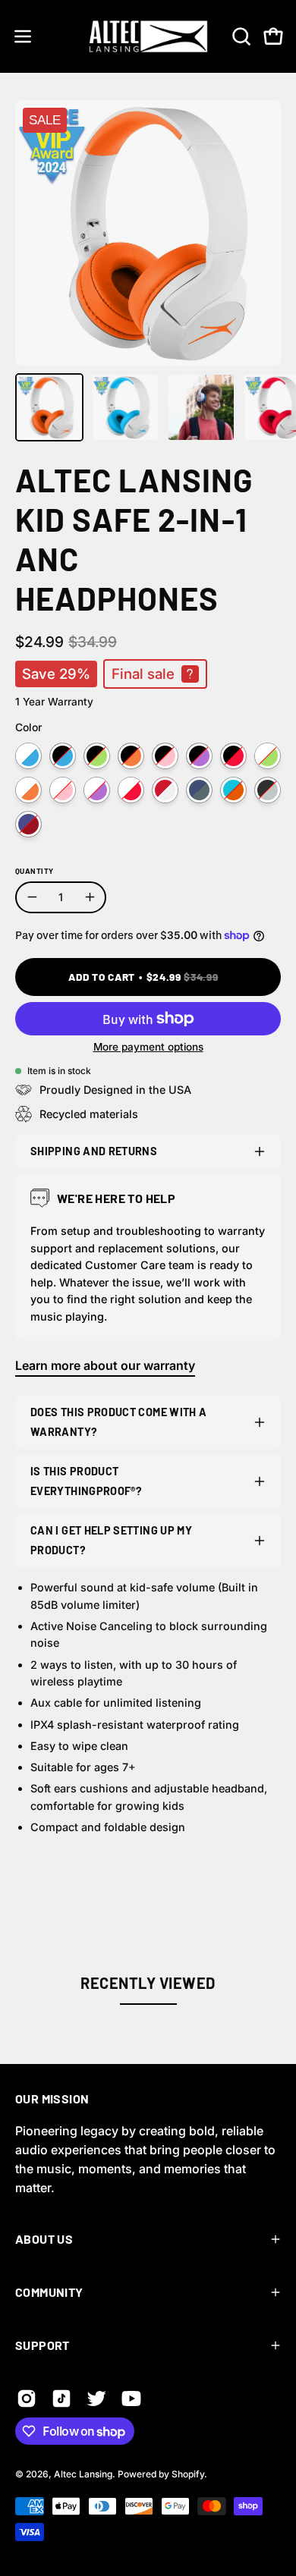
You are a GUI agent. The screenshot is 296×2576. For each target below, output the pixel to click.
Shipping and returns (94, 1151)
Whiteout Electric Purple (97, 790)
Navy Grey (199, 790)
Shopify (188, 2474)
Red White (165, 790)
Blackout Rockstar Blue (63, 756)
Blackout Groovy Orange (131, 756)
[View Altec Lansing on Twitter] (96, 2399)
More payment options (148, 1047)
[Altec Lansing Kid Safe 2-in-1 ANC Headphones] (49, 407)
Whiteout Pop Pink (63, 790)
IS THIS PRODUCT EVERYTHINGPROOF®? (86, 1481)
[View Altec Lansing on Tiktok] (61, 2399)
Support (43, 2345)
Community (49, 2292)
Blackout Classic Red (233, 756)
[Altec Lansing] (148, 36)
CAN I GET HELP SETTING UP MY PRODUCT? (111, 1540)
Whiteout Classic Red (131, 790)
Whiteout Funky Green (268, 756)
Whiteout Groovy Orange (28, 790)
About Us (44, 2239)
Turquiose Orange (233, 790)
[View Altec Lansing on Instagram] (27, 2399)
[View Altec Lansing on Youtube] (131, 2399)
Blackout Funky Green (97, 756)
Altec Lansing (83, 2474)
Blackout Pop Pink (165, 756)
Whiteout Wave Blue (28, 756)
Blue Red (28, 824)
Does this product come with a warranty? (118, 1422)
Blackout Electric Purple (199, 756)
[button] (240, 36)
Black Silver (268, 790)
